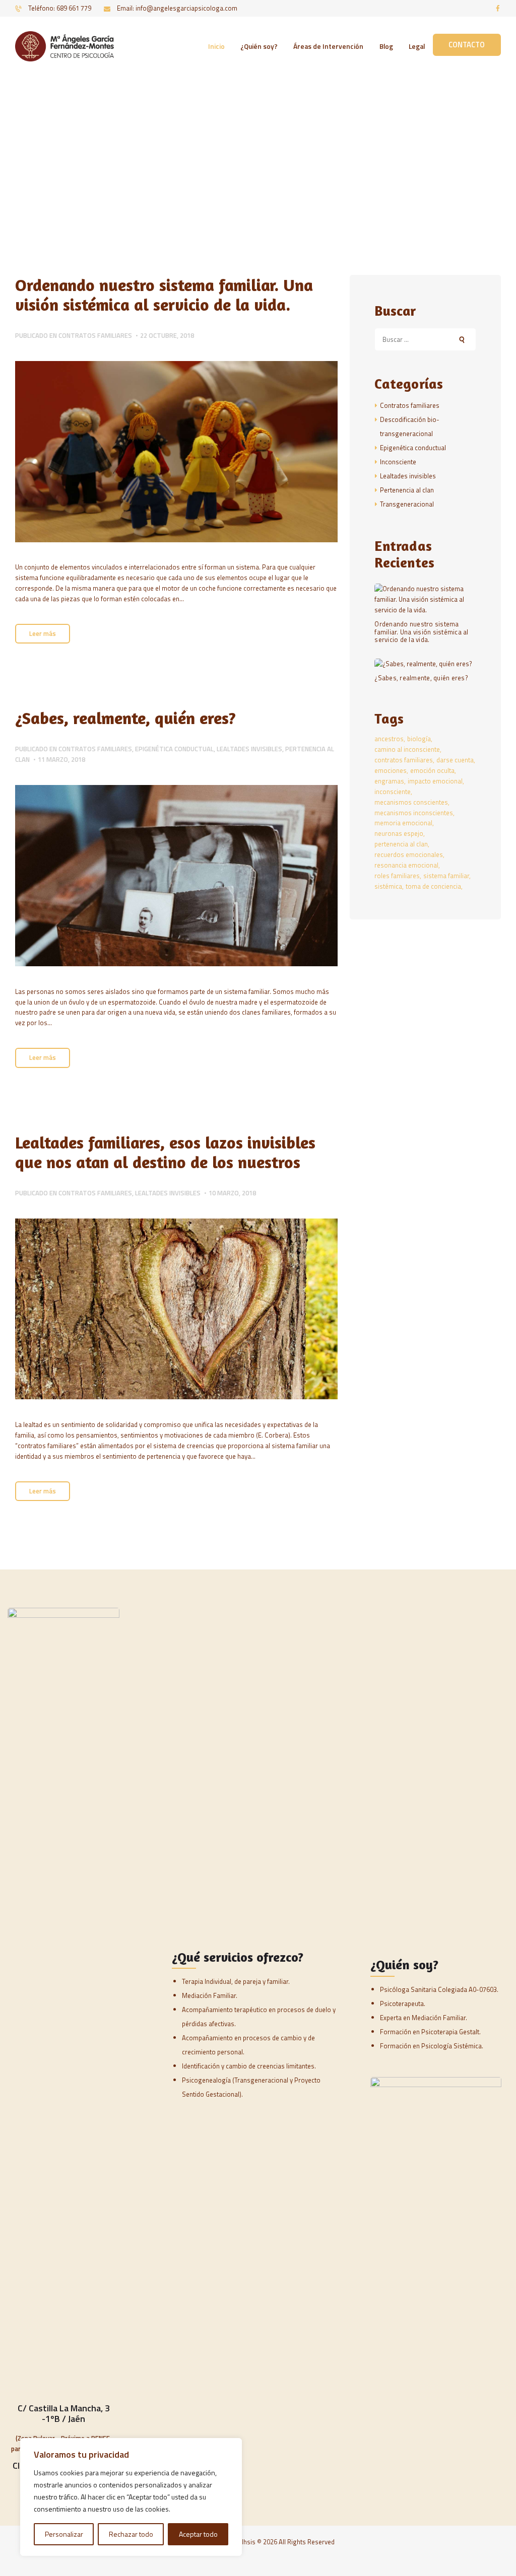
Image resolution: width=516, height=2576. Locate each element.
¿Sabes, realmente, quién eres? (125, 718)
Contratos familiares (95, 335)
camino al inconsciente (407, 749)
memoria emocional (403, 823)
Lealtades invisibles (249, 749)
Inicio (203, 160)
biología (419, 739)
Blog (231, 160)
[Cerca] (231, 2447)
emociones (391, 770)
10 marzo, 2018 (232, 1193)
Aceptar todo (198, 2534)
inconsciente (393, 792)
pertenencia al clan (401, 844)
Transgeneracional (407, 504)
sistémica (388, 886)
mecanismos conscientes (411, 802)
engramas (389, 781)
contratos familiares (404, 760)
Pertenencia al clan (407, 490)
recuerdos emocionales (409, 854)
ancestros (389, 739)
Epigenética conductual (174, 749)
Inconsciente (398, 462)
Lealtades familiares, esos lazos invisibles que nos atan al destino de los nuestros (165, 1152)
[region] (131, 2497)
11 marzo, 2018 (61, 759)
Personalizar (64, 2534)
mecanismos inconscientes (414, 813)
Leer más (43, 633)
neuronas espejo (399, 833)
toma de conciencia (433, 886)
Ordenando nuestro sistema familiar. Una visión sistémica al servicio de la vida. (164, 295)
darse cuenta (455, 760)
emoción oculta (432, 770)
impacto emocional (435, 781)
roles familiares (397, 876)
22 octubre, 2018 (167, 335)
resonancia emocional (406, 865)
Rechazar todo (131, 2534)
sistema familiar (446, 876)
